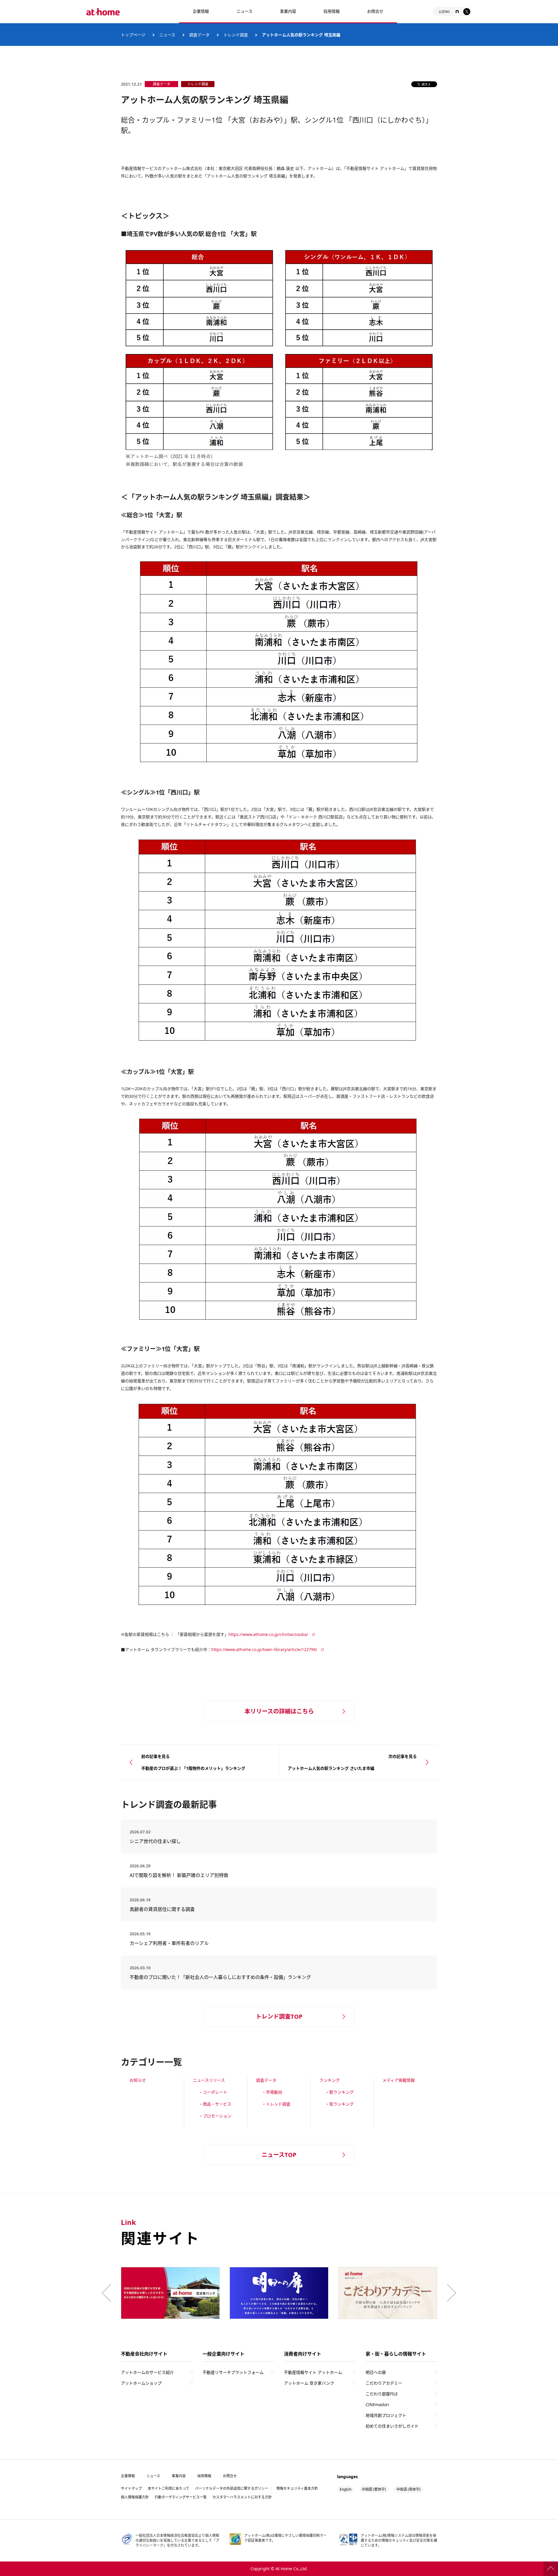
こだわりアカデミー (384, 2383)
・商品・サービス (215, 2104)
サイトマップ (131, 2488)
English (346, 2489)
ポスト (426, 84)
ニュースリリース (209, 2080)
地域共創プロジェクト (386, 2415)
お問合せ (375, 11)
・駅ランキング (339, 2092)
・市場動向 (272, 2092)
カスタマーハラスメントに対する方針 (242, 2497)
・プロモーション (215, 2116)
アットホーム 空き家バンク (309, 2383)
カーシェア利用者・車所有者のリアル (174, 1943)
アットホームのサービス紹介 (147, 2372)
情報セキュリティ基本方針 (297, 2488)
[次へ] (450, 2293)
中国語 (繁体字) (374, 2489)
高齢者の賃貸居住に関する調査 (178, 1909)
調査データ (266, 2080)
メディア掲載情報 (399, 2080)
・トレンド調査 (276, 2104)
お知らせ (138, 2080)
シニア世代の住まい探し (176, 1841)
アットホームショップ (141, 2383)
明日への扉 (376, 2372)
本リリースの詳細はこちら (279, 1711)
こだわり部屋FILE (382, 2394)
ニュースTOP (279, 2155)
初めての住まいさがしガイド (392, 2426)
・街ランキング (339, 2104)
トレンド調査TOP (279, 2017)
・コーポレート (213, 2092)
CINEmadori (377, 2405)
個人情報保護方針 (135, 2497)
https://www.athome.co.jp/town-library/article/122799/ (264, 1649)
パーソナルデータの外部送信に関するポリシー (232, 2488)
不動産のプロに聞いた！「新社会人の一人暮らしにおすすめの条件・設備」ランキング (220, 1977)
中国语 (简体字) (408, 2489)
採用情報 (204, 2476)
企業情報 (201, 11)
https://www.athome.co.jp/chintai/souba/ (268, 1634)
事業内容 (288, 11)
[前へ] (108, 2293)
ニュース (245, 11)
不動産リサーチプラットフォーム (233, 2372)
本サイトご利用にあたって (168, 2488)
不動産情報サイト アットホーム (313, 2372)
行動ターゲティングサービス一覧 (181, 2497)
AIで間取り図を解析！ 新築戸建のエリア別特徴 (179, 1875)
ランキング (330, 2080)
